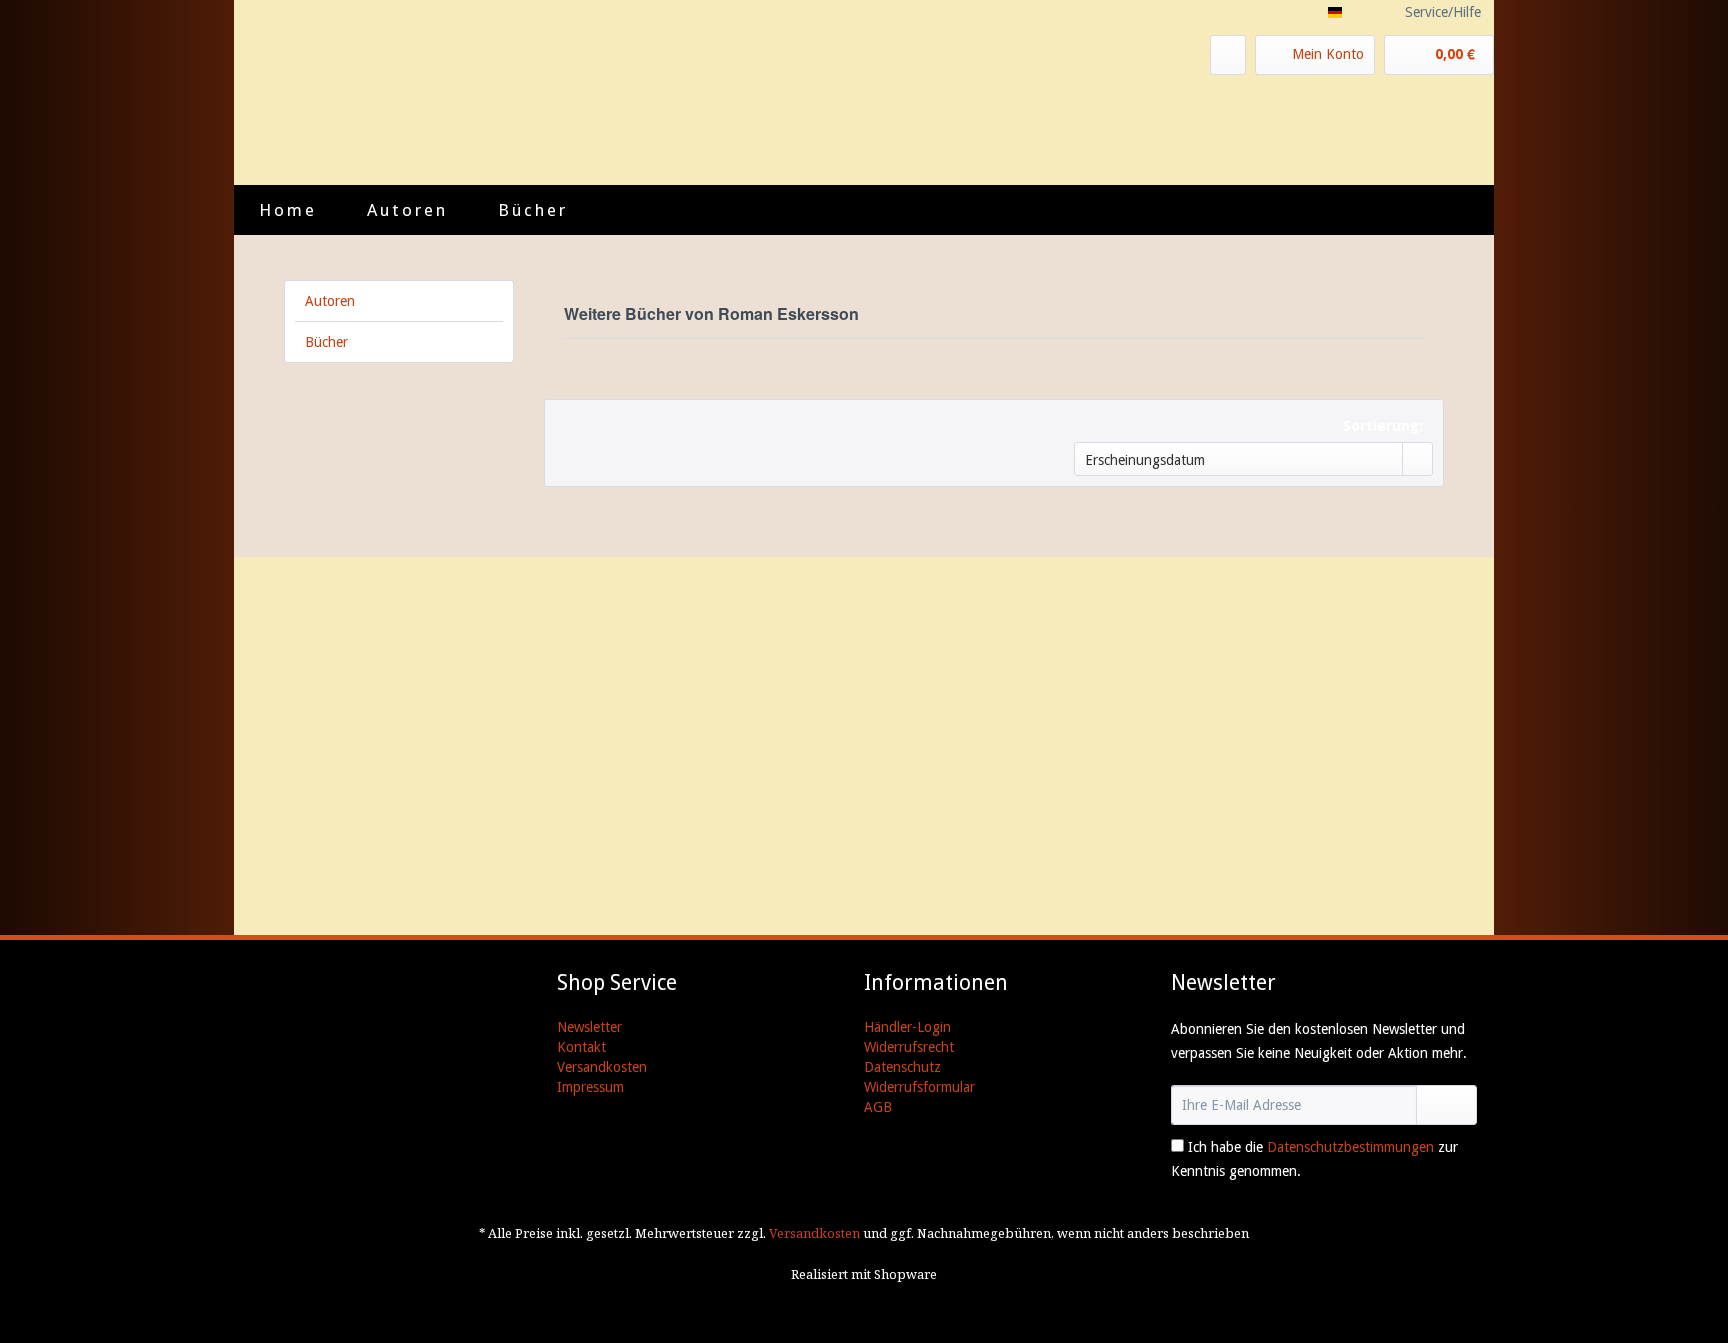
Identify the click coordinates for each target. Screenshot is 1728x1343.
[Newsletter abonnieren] (1446, 1105)
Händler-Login (907, 1027)
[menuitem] (1228, 55)
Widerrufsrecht (909, 1047)
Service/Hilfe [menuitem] (1443, 12)
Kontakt (581, 1047)
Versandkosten (602, 1067)
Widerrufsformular (919, 1087)
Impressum (590, 1087)
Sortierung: (1383, 426)
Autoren (330, 301)
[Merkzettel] (1228, 55)
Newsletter (589, 1027)
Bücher (326, 342)
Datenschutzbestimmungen (1350, 1147)
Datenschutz (902, 1067)
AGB (878, 1107)
